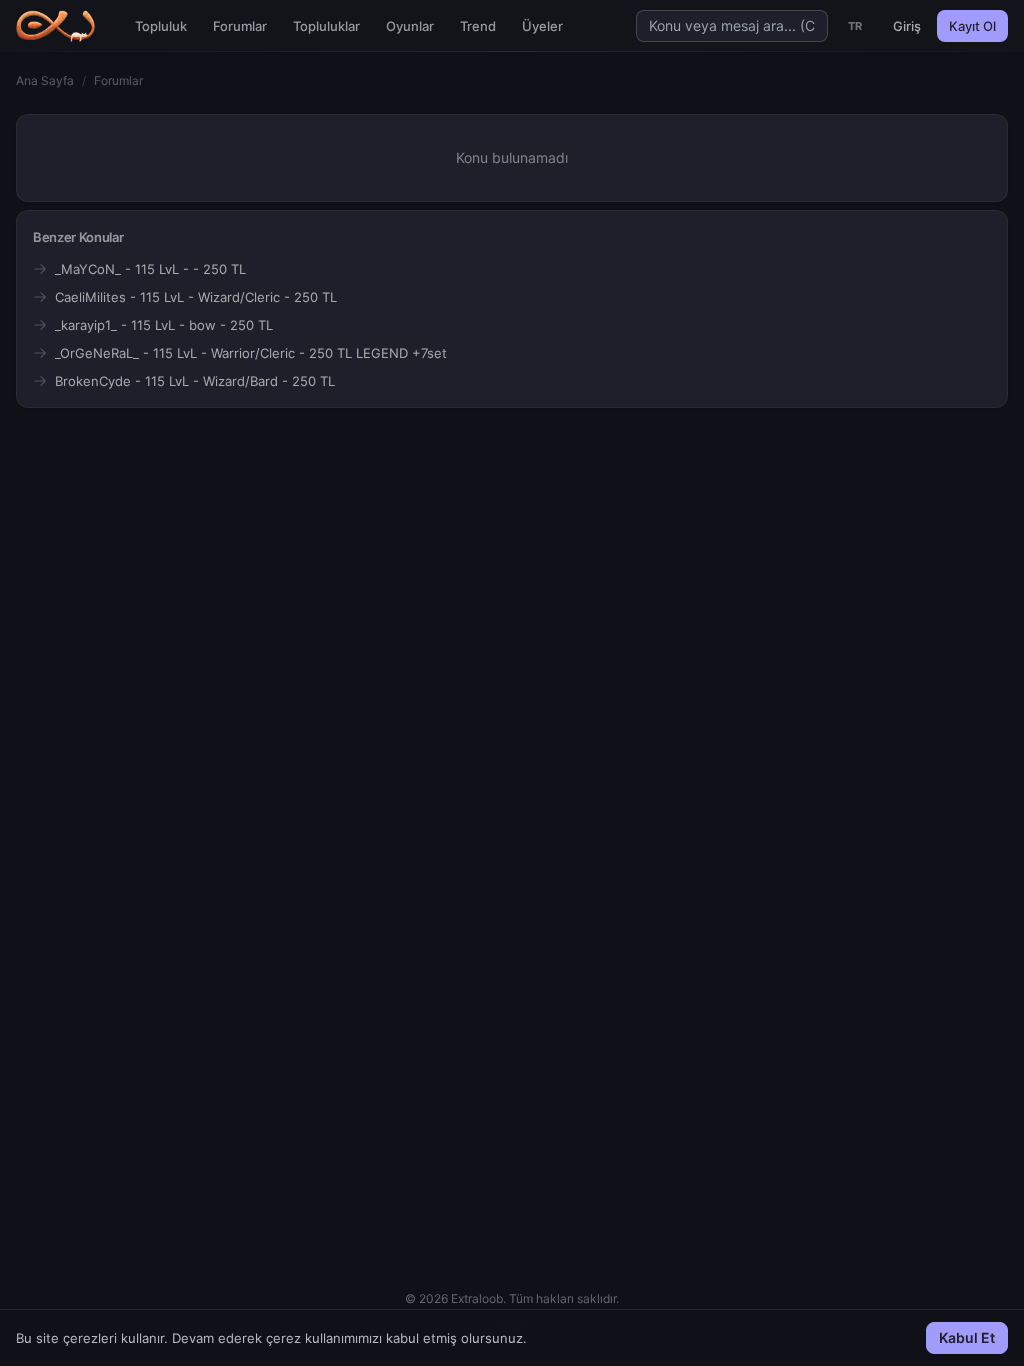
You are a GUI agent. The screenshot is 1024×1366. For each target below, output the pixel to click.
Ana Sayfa (45, 80)
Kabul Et (967, 1337)
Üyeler (542, 26)
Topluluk (161, 26)
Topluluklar (326, 26)
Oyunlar (410, 26)
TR (855, 26)
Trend (478, 26)
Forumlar (240, 26)
